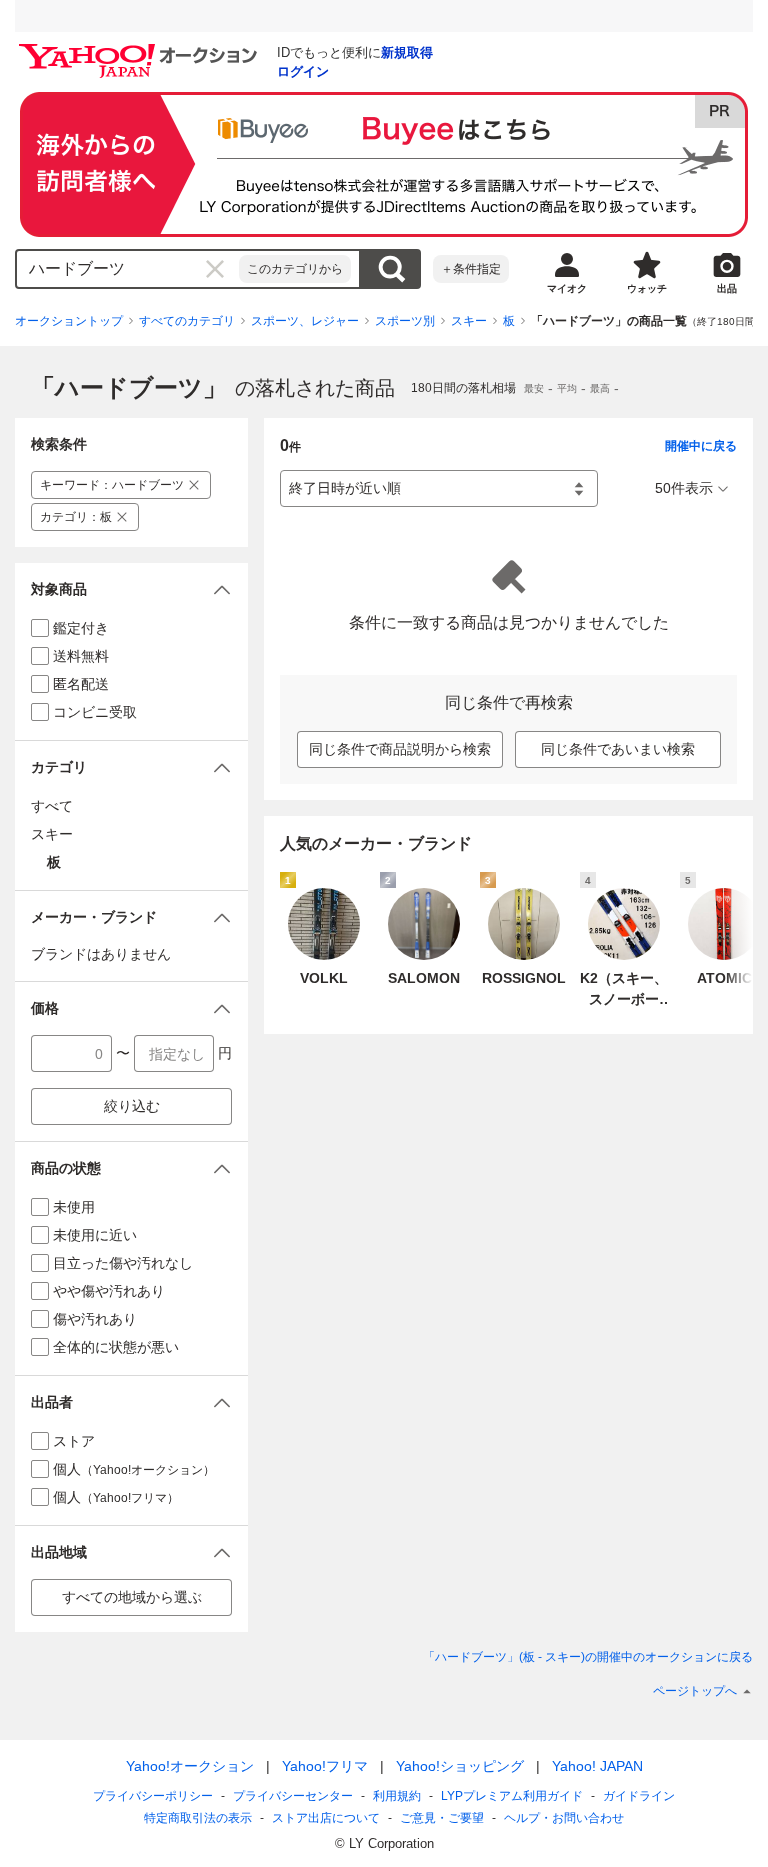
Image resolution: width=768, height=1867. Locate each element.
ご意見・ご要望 (442, 1818)
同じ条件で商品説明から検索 (400, 749)
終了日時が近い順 (345, 488)
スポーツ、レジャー (305, 321)
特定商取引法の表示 (198, 1818)
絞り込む (132, 1106)
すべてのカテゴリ (187, 321)
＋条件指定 (471, 269)
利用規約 (397, 1796)
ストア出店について (326, 1818)
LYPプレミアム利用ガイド (512, 1796)
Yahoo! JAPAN (597, 1766)
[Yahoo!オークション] (141, 49)
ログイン (303, 71)
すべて (52, 806)
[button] (131, 589)
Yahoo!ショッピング (460, 1766)
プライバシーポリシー (153, 1796)
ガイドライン (639, 1796)
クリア (215, 269)
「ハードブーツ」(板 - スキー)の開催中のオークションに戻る (588, 1657)
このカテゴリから (295, 269)
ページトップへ (695, 1691)
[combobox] (128, 269)
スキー (469, 321)
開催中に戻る (701, 446)
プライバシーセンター (293, 1796)
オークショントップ (69, 321)
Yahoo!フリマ (325, 1766)
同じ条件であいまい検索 (618, 749)
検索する (391, 269)
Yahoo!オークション (190, 1766)
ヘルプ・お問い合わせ (564, 1818)
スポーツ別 (405, 321)
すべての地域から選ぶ (132, 1597)
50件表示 (684, 488)
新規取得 (407, 52)
